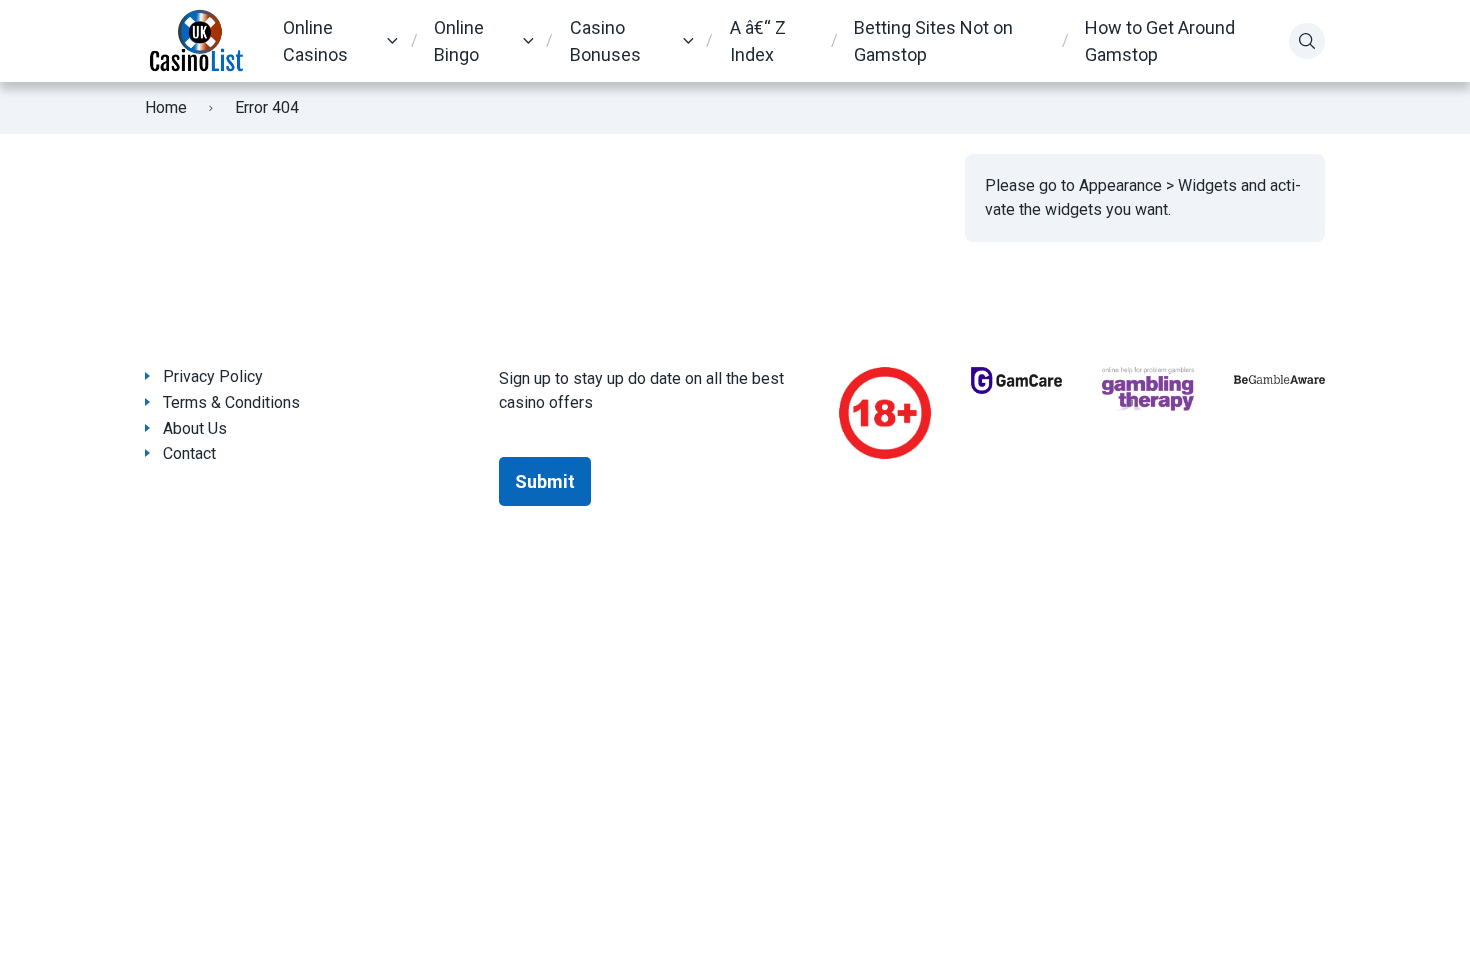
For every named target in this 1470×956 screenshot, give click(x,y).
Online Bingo (459, 41)
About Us (195, 428)
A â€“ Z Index (758, 41)
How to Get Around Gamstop (1160, 41)
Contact (189, 453)
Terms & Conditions (231, 402)
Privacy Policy (213, 376)
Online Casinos (315, 41)
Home (166, 107)
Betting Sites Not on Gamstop (933, 41)
